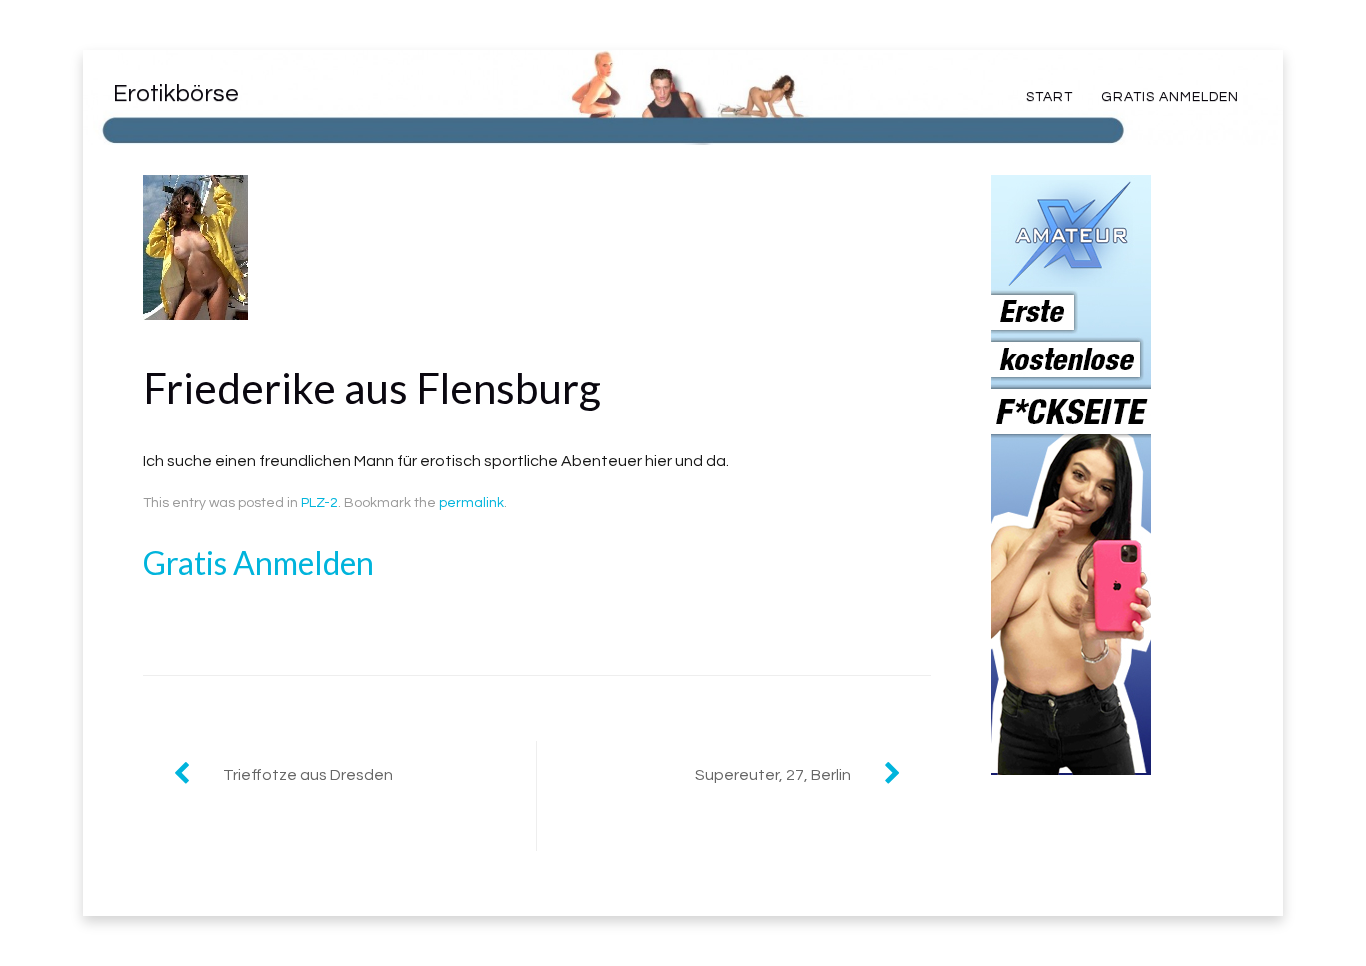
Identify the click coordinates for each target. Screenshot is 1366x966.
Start (1049, 97)
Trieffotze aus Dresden (308, 775)
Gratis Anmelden (1170, 97)
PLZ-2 (319, 503)
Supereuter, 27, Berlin (773, 775)
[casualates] (1071, 760)
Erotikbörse (176, 93)
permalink (471, 503)
